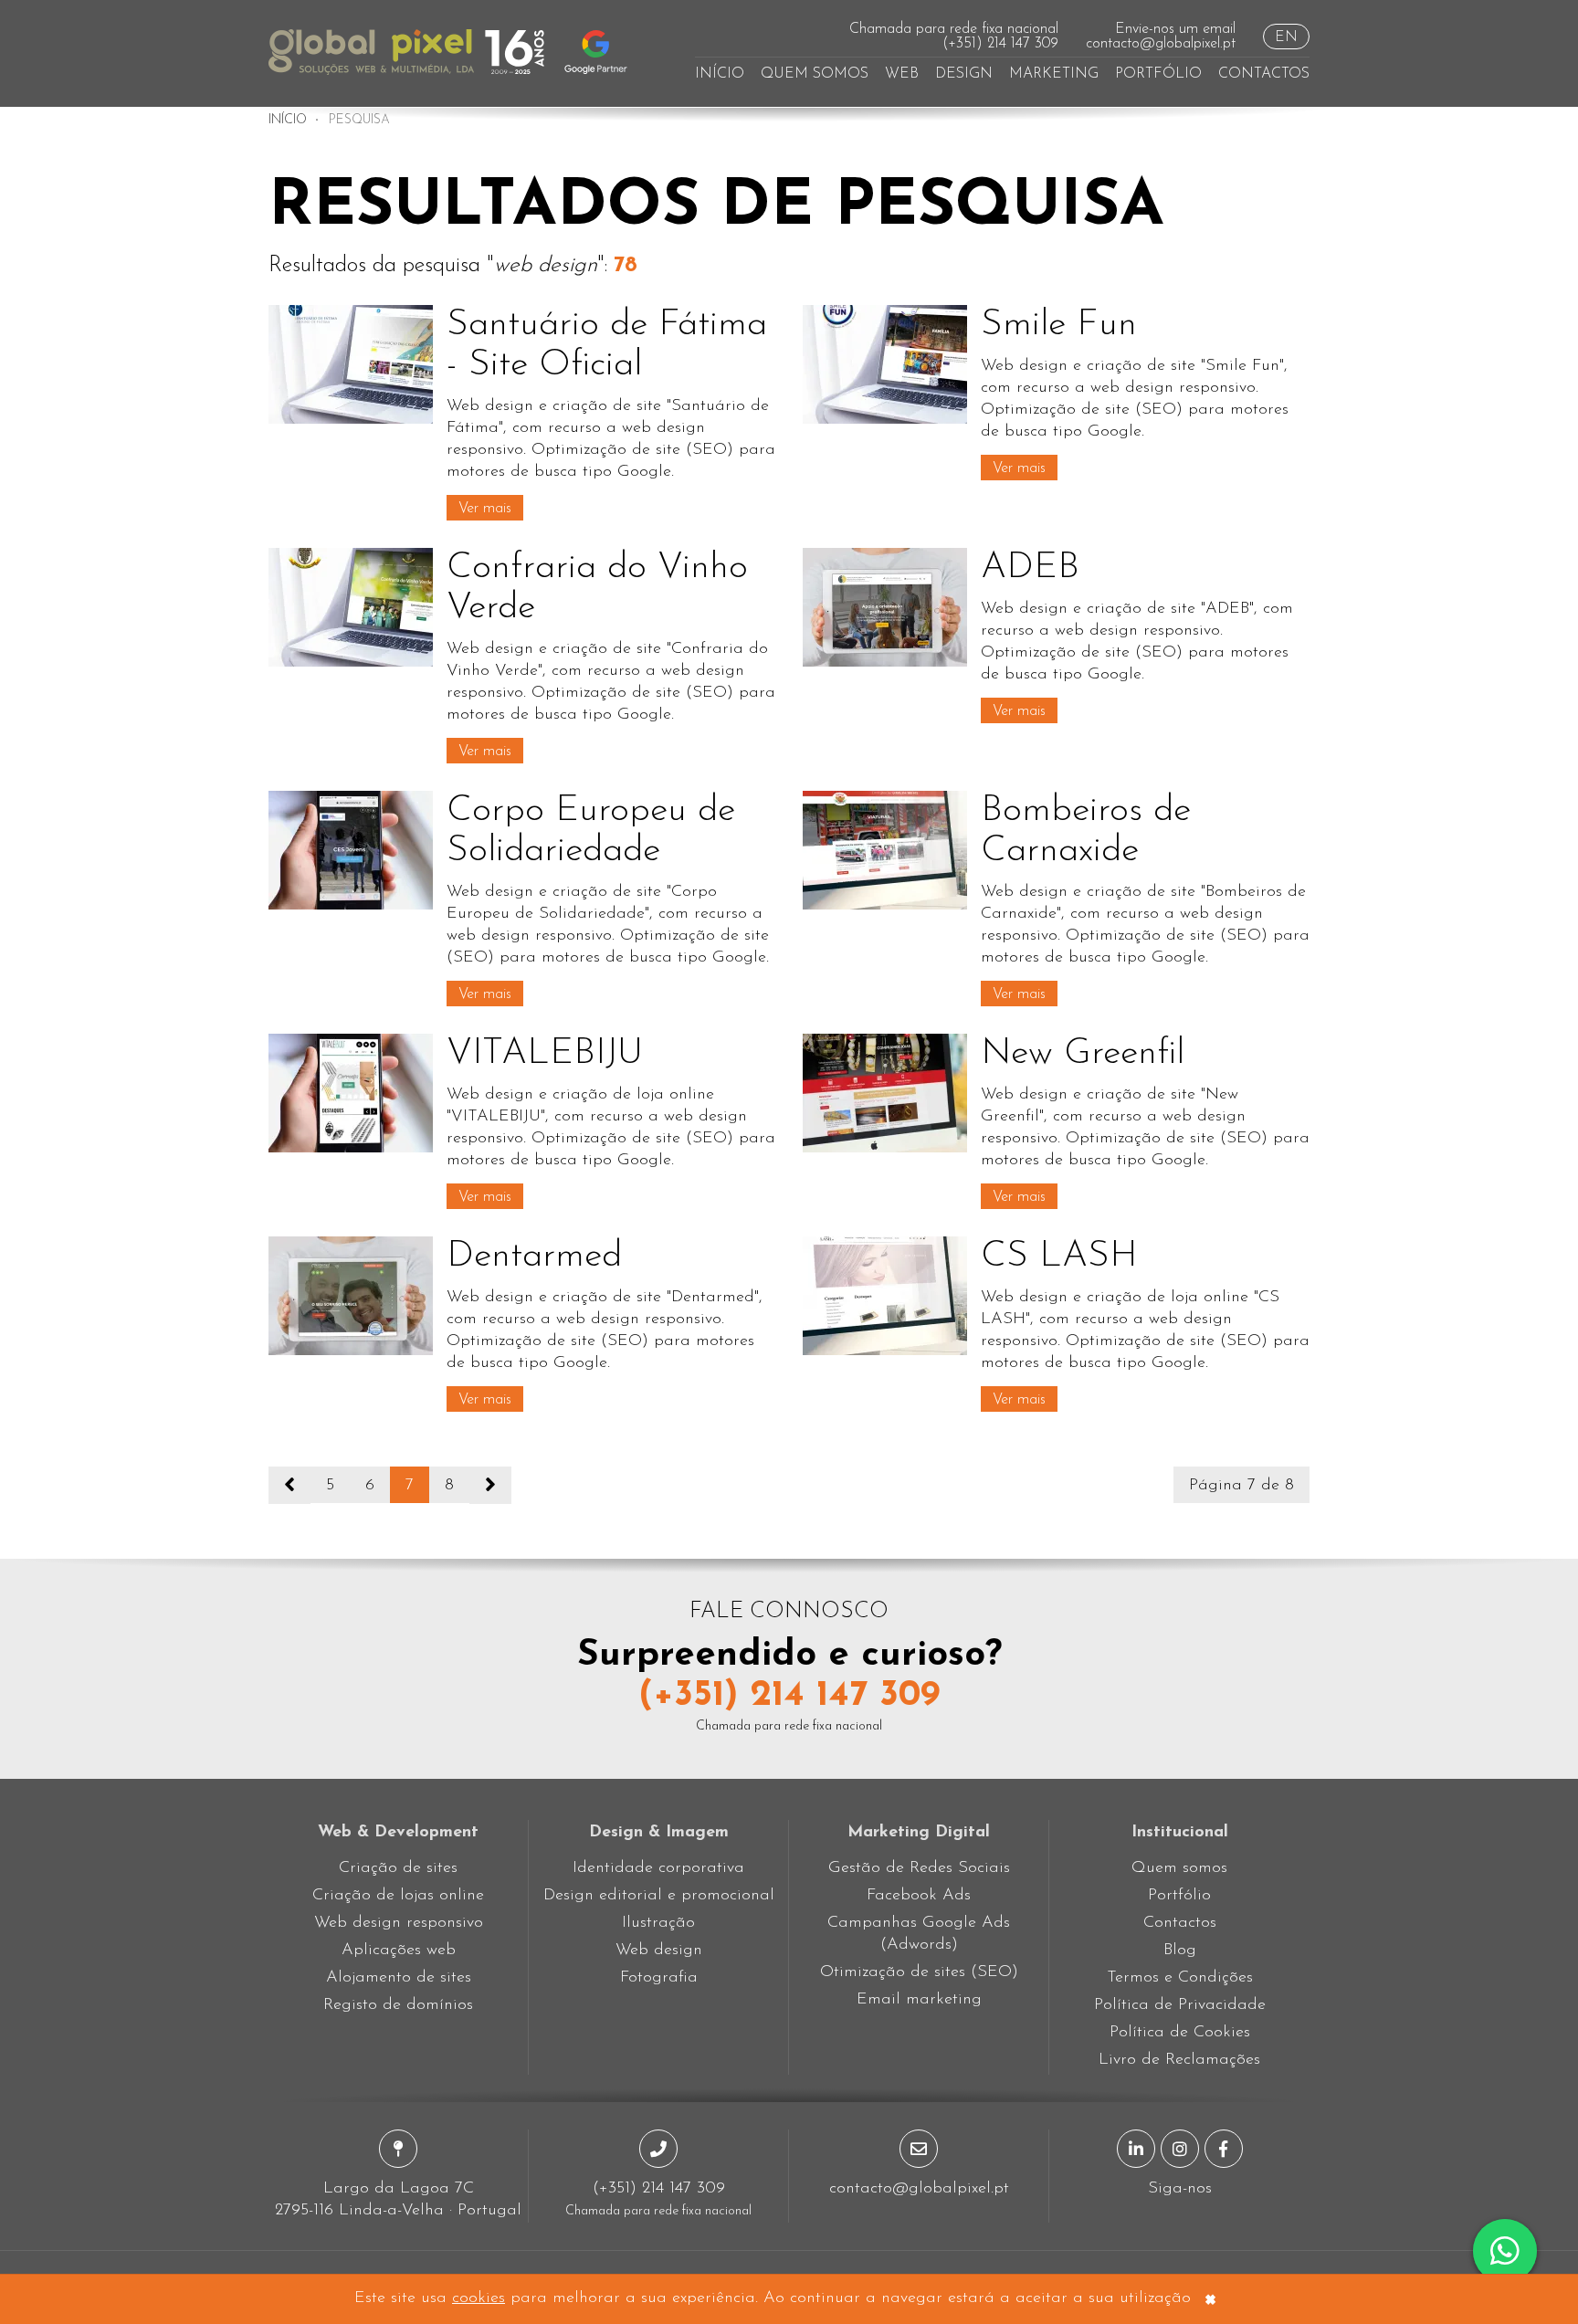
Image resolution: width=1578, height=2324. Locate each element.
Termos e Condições (1180, 1978)
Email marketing (919, 2000)
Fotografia (659, 1978)
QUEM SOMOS (815, 74)
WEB (902, 74)
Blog (1180, 1951)
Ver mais (485, 509)
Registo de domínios (398, 2005)
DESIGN (964, 74)
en (1286, 37)
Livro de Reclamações (1179, 2060)
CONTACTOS (1264, 74)
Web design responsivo (399, 1923)
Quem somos (1179, 1868)
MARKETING (1054, 74)
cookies (479, 2298)
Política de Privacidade (1180, 2005)
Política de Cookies (1180, 2033)
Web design (659, 1951)
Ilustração (658, 1923)
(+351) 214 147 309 (1000, 44)
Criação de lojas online (398, 1896)
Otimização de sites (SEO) (919, 1972)
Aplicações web (399, 1951)
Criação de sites (398, 1868)
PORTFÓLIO (1158, 74)
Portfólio (1179, 1896)
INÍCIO (720, 74)
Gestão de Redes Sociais (919, 1868)
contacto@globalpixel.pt (1161, 44)
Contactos (1180, 1923)
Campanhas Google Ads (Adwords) (919, 1934)
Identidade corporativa (658, 1868)
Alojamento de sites (399, 1978)
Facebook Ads (919, 1896)
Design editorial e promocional (659, 1896)
